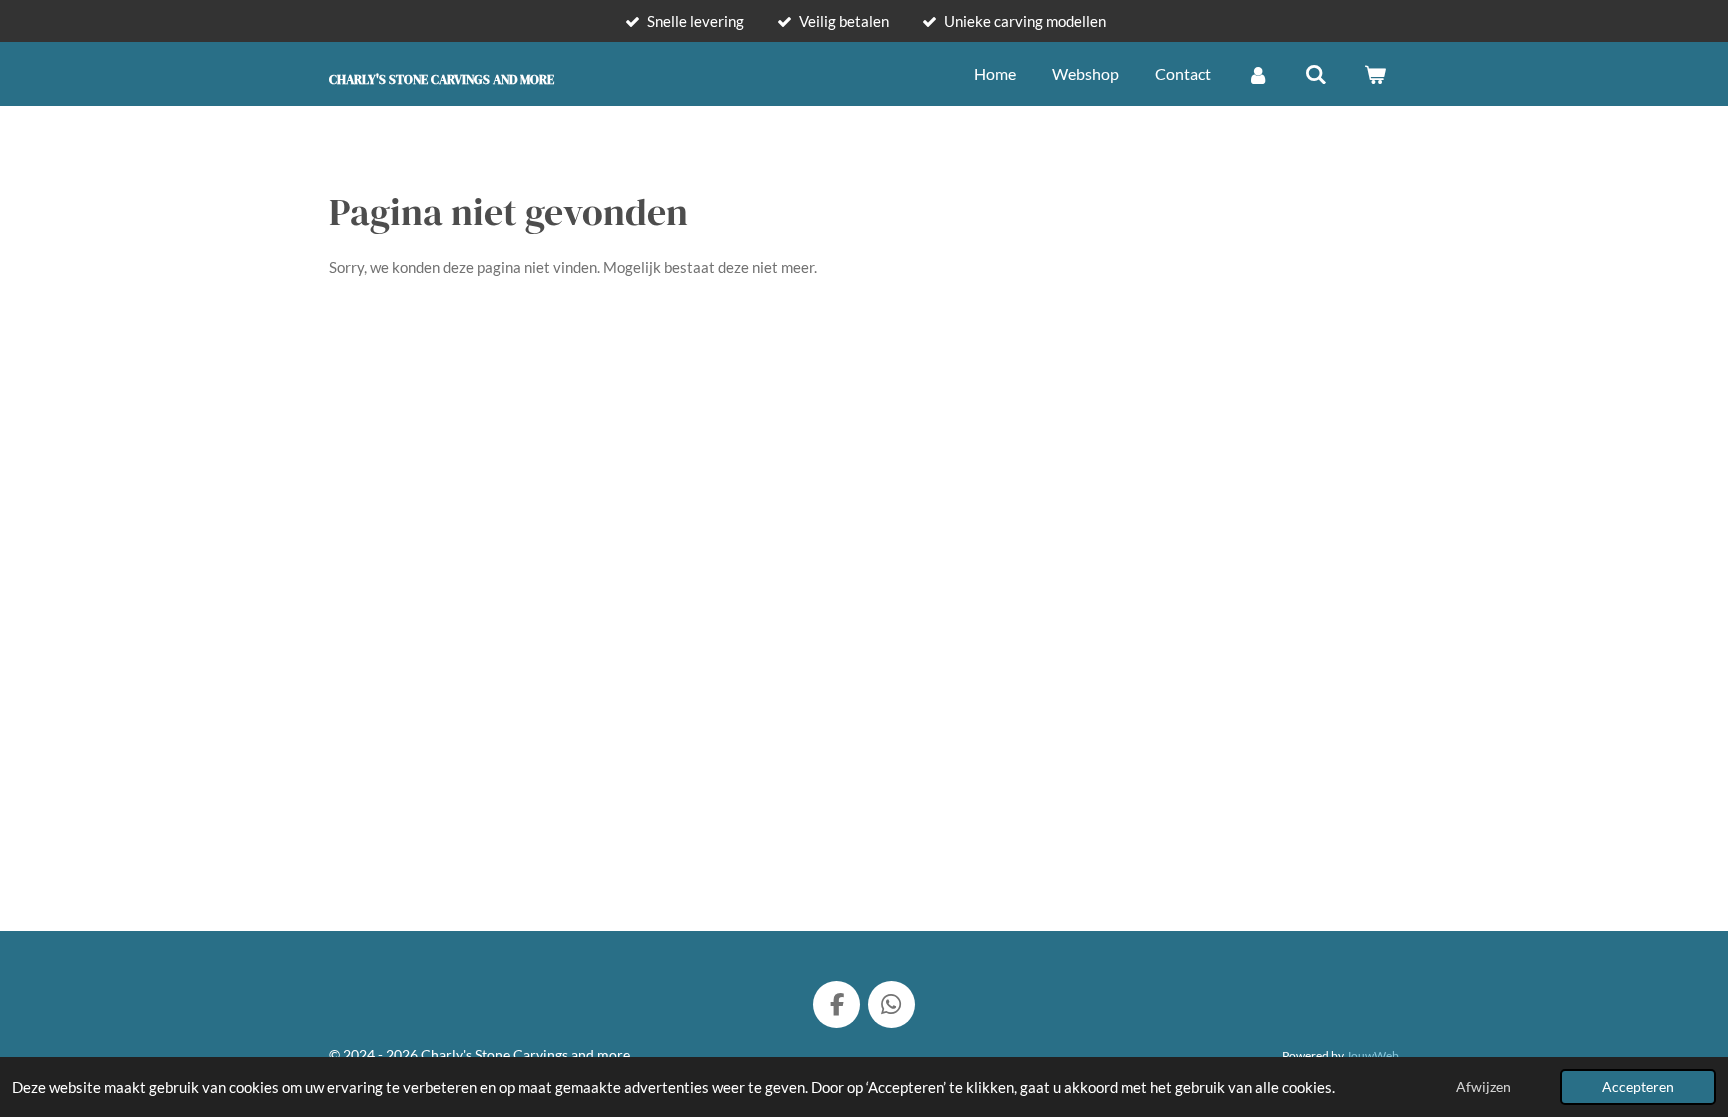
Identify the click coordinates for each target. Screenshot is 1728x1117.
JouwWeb (1372, 1055)
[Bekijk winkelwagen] (1375, 74)
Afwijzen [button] (1483, 1087)
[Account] (1258, 74)
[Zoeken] (1316, 74)
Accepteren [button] (1638, 1087)
